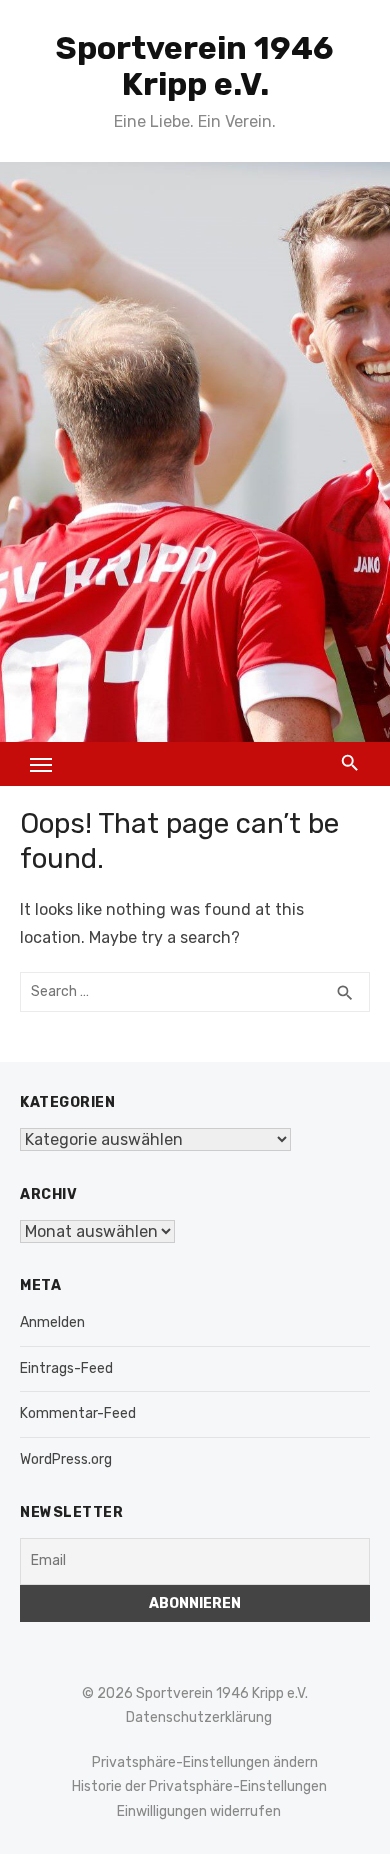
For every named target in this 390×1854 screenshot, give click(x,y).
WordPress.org (66, 1459)
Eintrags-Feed (66, 1368)
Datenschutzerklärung (199, 1717)
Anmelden (52, 1322)
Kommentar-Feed (78, 1413)
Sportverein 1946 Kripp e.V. (195, 66)
